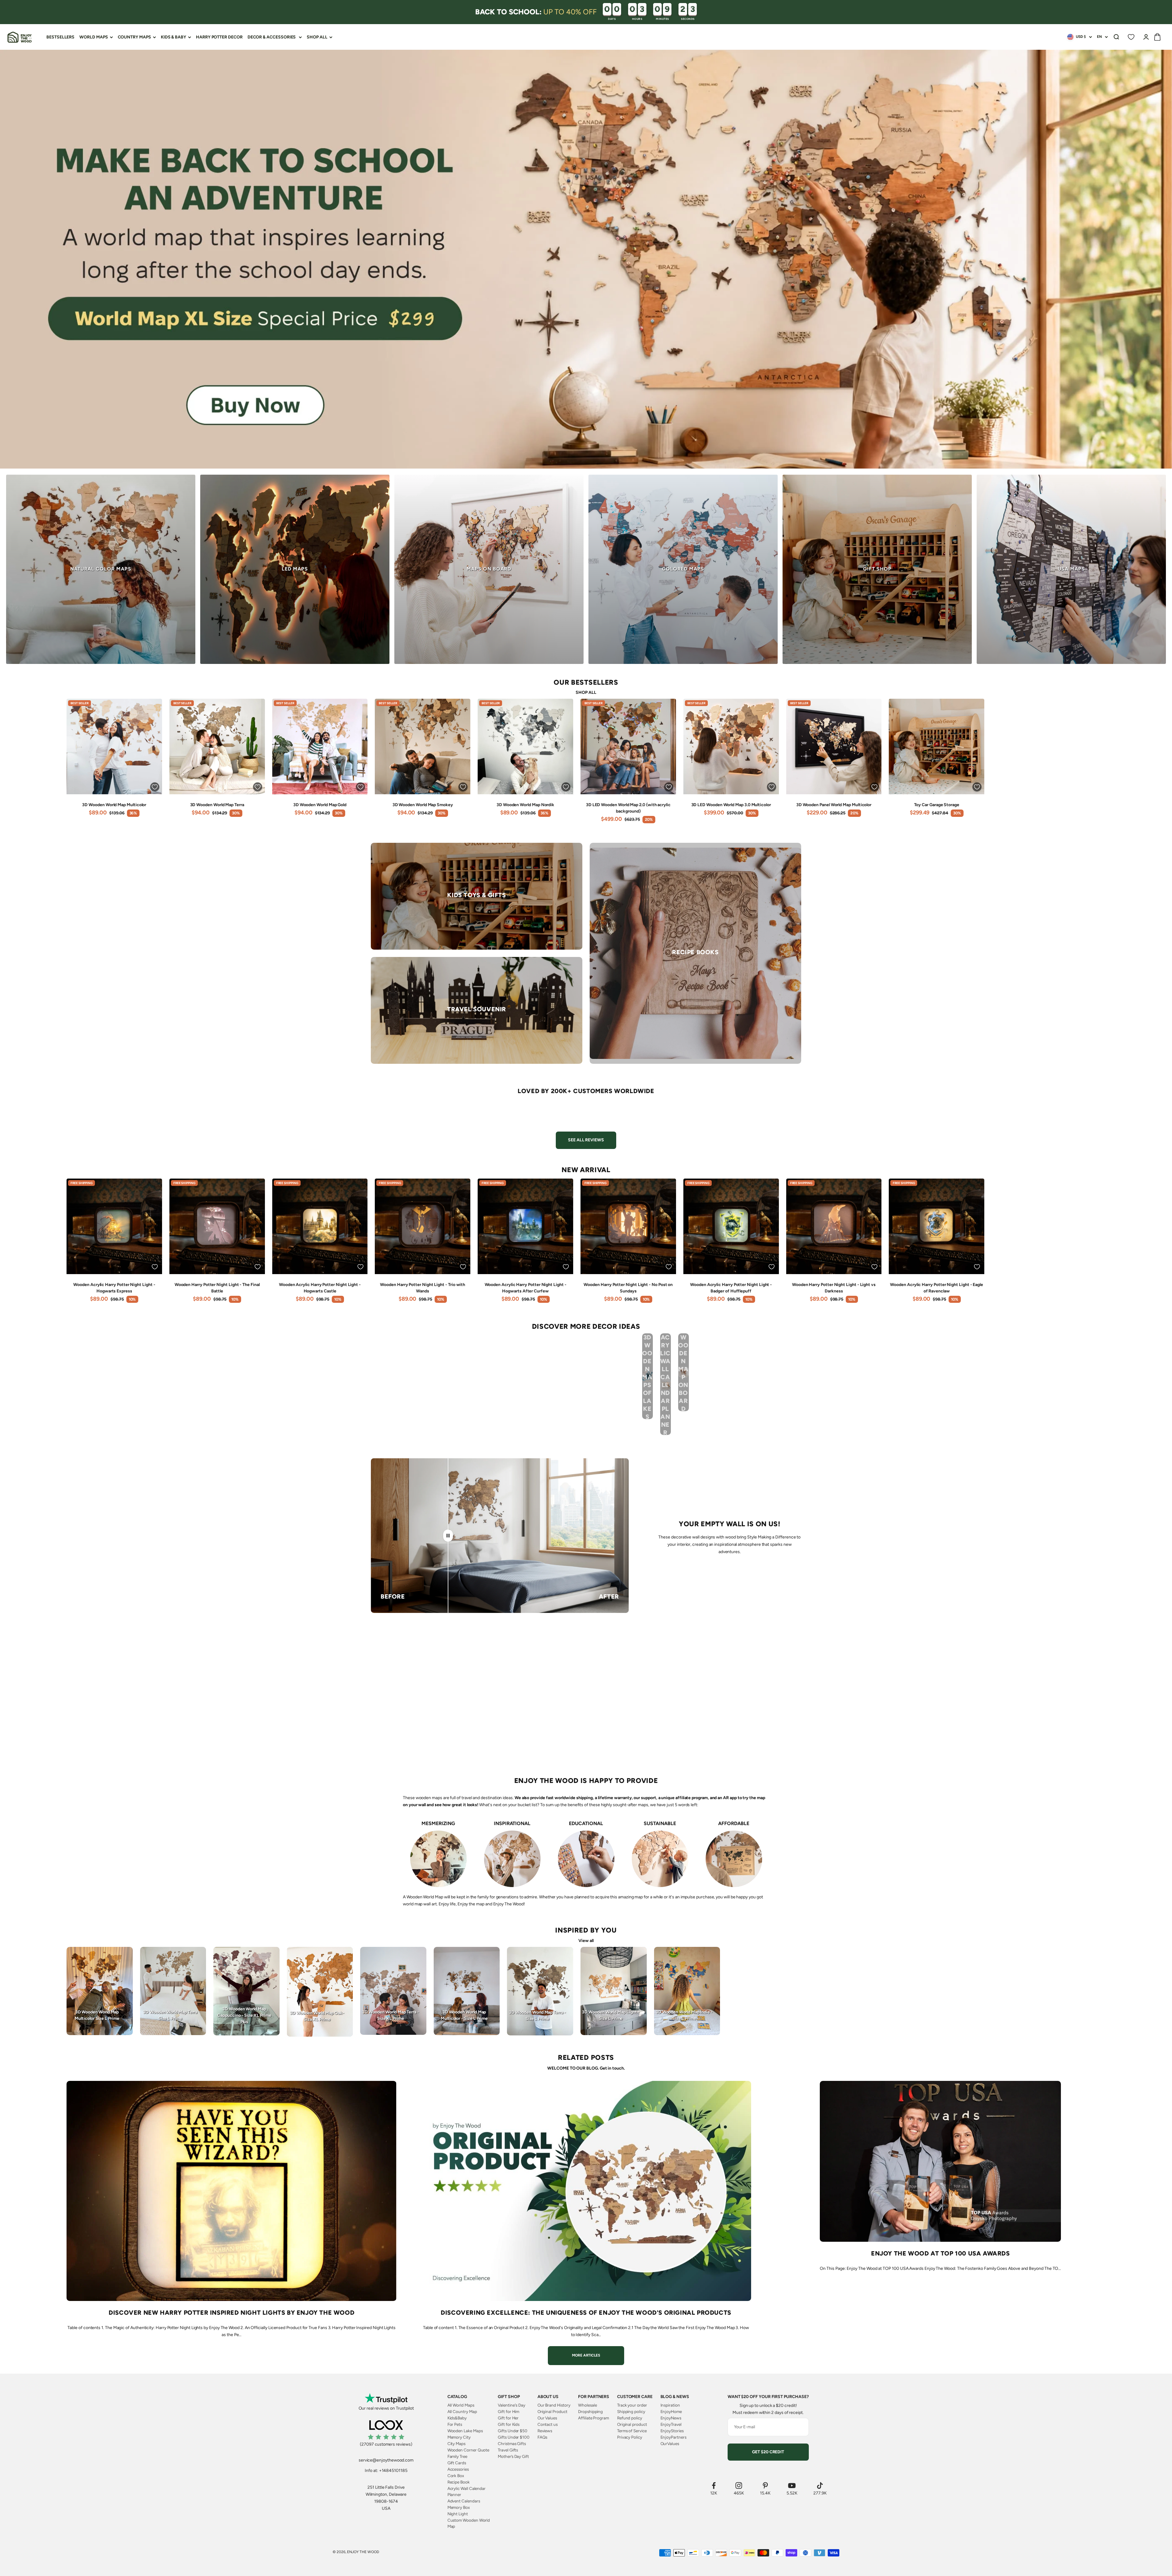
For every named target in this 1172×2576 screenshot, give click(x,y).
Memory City (459, 2437)
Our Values (547, 2418)
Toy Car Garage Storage (937, 805)
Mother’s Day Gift (513, 2456)
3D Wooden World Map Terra (217, 805)
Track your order (632, 2405)
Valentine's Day (512, 2405)
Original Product (552, 2411)
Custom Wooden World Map (469, 2523)
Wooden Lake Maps (465, 2431)
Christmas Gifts (512, 2444)
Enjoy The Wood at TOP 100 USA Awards (940, 2253)
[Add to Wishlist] (155, 787)
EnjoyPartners (673, 2437)
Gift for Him (508, 2411)
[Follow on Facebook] (714, 2485)
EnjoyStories (672, 2431)
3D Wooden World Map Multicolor (114, 805)
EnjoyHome (671, 2411)
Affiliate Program (593, 2418)
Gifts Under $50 (513, 2431)
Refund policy (630, 2418)
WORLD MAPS (94, 37)
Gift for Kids (509, 2424)
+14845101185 (393, 2471)
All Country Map (462, 2411)
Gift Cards (457, 2463)
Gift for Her (508, 2418)
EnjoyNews (671, 2418)
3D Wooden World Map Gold (320, 805)
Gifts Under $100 (514, 2437)
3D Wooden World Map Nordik (525, 805)
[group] (586, 259)
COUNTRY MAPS (134, 37)
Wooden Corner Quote (468, 2450)
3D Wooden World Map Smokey (423, 805)
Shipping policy (631, 2411)
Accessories (458, 2469)
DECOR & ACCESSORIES (272, 37)
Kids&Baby (457, 2418)
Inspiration (670, 2405)
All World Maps (461, 2405)
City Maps (456, 2444)
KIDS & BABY (174, 37)
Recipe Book (459, 2482)
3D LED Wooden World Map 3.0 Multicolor (731, 805)
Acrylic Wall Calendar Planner (467, 2491)
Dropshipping (590, 2411)
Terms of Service (632, 2431)
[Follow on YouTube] (792, 2485)
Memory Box (459, 2507)
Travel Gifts (508, 2450)
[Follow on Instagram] (739, 2485)
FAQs (543, 2437)
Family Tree (457, 2456)
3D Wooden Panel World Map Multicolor (834, 805)
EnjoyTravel (671, 2424)
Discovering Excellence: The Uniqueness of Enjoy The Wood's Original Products (586, 2313)
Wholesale (587, 2405)
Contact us (548, 2424)
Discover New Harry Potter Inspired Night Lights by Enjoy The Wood (232, 2313)
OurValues (670, 2444)
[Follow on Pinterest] (765, 2485)
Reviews (545, 2431)
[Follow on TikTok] (820, 2485)
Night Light (458, 2514)
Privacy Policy (630, 2437)
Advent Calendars (464, 2501)
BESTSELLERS (60, 37)
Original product (632, 2424)
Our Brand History (554, 2405)
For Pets (455, 2424)
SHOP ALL (317, 37)
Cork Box (456, 2476)
